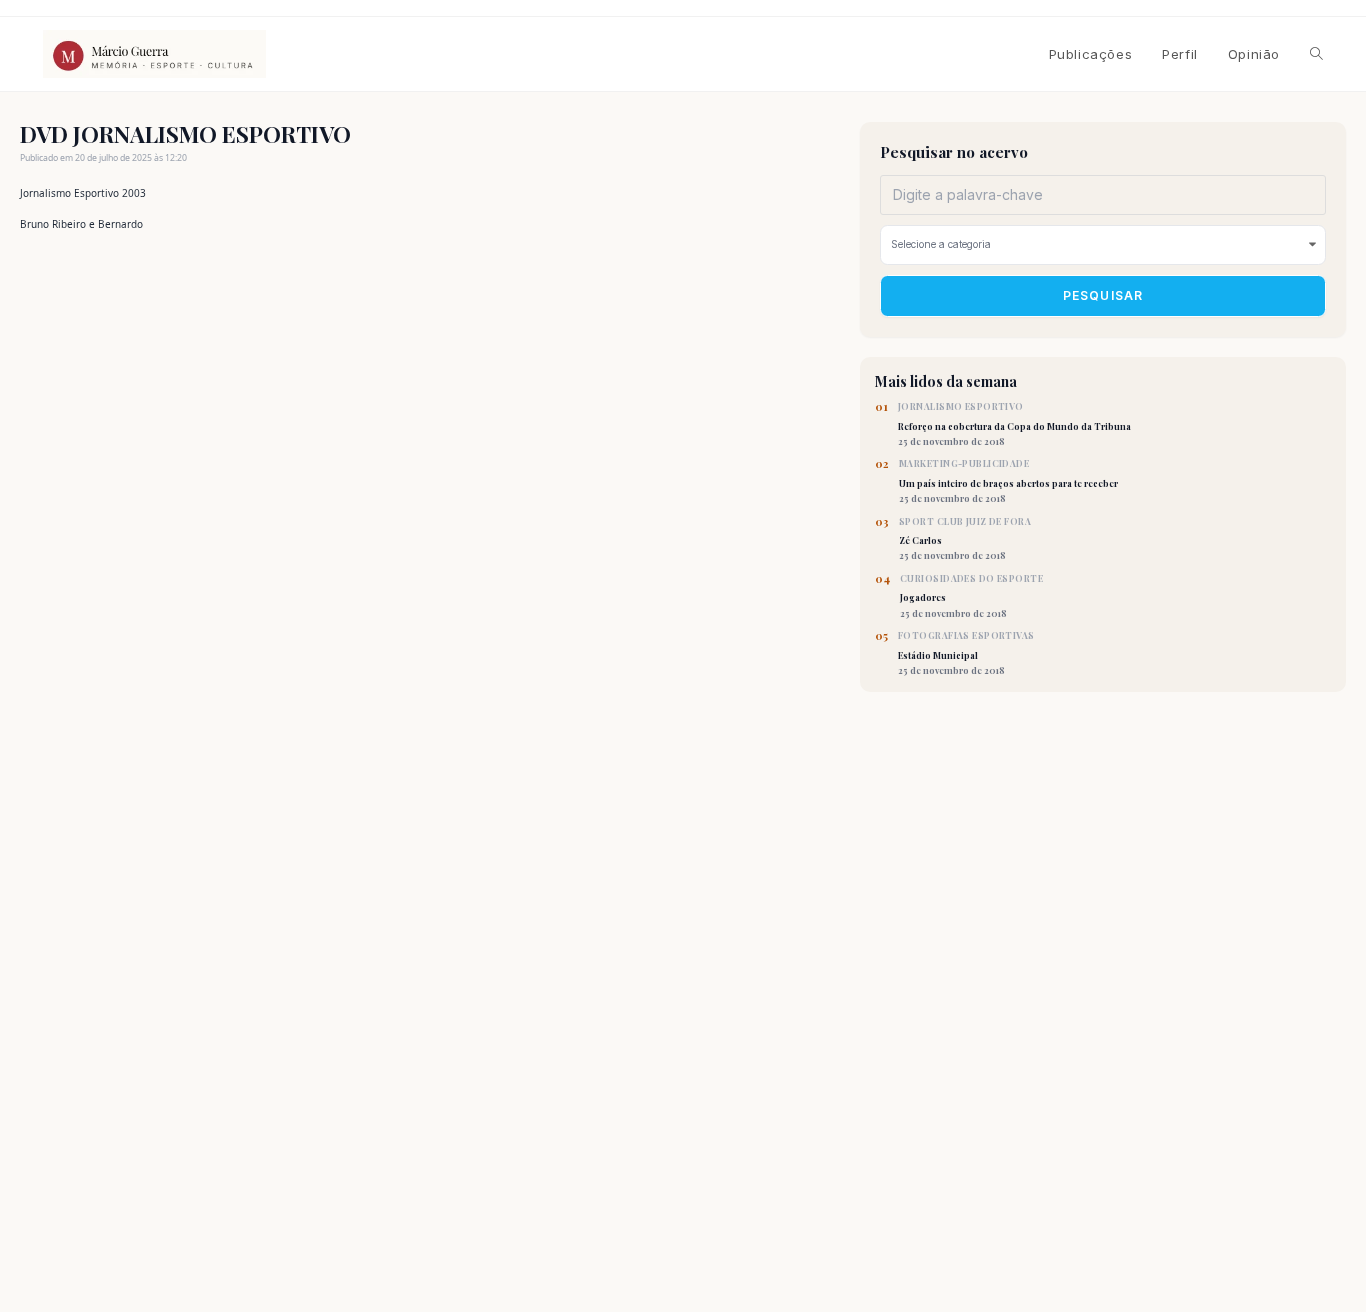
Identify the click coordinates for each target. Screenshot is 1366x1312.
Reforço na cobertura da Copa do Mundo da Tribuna (1014, 424)
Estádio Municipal (966, 653)
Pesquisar (1103, 295)
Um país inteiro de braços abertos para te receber (1008, 481)
